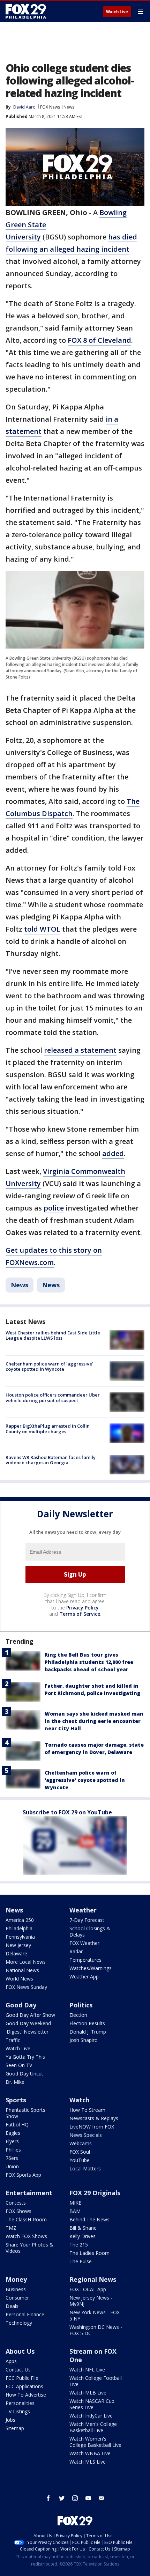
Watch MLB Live (88, 2393)
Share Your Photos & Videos (29, 2248)
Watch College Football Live (96, 2381)
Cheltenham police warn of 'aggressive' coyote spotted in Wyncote (49, 1367)
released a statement (80, 1050)
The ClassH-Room (26, 2219)
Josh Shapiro (84, 2040)
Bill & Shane (83, 2228)
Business (16, 2289)
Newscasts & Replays (94, 2118)
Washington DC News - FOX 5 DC (96, 2330)
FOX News (50, 107)
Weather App (84, 1977)
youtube (88, 2498)
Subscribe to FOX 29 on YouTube (67, 1812)
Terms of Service (80, 1614)
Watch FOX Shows (26, 2236)
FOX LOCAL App (88, 2289)
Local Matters (85, 2168)
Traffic (13, 2040)
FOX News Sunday (26, 1987)
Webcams (81, 2143)
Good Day (21, 2005)
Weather (83, 1910)
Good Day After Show (30, 2015)
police (54, 1208)
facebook (48, 2498)
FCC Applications (24, 2386)
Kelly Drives (82, 2236)
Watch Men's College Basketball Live (93, 2427)
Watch (79, 2100)
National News (22, 1970)
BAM (75, 2211)
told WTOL (42, 929)
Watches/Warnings (91, 1968)
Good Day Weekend (28, 2023)
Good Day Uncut (24, 2074)
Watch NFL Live (87, 2370)
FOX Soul (80, 2152)
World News (19, 1979)
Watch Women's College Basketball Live (95, 2442)
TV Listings (18, 2411)
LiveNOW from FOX (92, 2127)
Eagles (13, 2133)
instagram (75, 2498)
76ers (12, 2158)
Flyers (12, 2141)
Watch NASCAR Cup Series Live (92, 2404)
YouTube (80, 2160)
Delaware (16, 1953)
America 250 (20, 1920)
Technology (19, 2323)
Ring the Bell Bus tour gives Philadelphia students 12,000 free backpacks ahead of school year (89, 1662)
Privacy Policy (82, 1608)
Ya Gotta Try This (25, 2057)
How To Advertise (26, 2395)
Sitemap (15, 2428)
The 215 (79, 2245)
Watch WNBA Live (90, 2453)
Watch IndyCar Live (91, 2416)
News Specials (86, 2135)
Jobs (10, 2420)
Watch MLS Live (88, 2462)
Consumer (17, 2298)
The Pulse (81, 2261)
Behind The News (89, 2219)
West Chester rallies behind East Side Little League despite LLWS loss (53, 1335)
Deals (12, 2306)
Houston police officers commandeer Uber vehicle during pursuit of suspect (53, 1398)
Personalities (20, 2403)
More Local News (26, 1962)
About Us (20, 2351)
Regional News (93, 2279)
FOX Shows (18, 2211)
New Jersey (18, 1945)
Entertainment (29, 2193)
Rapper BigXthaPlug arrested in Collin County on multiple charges (48, 1429)
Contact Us (18, 2370)
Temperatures (85, 1960)
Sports (16, 2100)
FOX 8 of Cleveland (99, 340)
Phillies (13, 2150)
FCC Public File (22, 2378)
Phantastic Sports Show (25, 2113)
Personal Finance (25, 2314)
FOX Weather (84, 1943)
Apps (11, 2361)
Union (12, 2166)
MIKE (75, 2203)
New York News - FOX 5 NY (95, 2315)
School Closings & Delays (90, 1931)
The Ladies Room (89, 2253)
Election (78, 2015)
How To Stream (87, 2110)
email (102, 2498)
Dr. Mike (15, 2082)
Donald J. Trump (88, 2032)
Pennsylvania (20, 1937)
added (113, 1153)
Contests (16, 2203)
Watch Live (117, 12)
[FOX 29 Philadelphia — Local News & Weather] (26, 11)
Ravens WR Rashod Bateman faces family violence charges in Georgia (51, 1460)
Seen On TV (19, 2065)
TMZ (11, 2228)
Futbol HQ (17, 2125)
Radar (76, 1951)
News (69, 107)
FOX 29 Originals (95, 2193)
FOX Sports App (23, 2175)
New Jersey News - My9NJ (91, 2301)
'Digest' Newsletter (27, 2032)
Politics (81, 2005)
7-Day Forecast (87, 1920)
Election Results (87, 2023)
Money (16, 2279)
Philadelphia (19, 1928)
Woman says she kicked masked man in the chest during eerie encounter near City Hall (94, 1721)
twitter (62, 2498)
